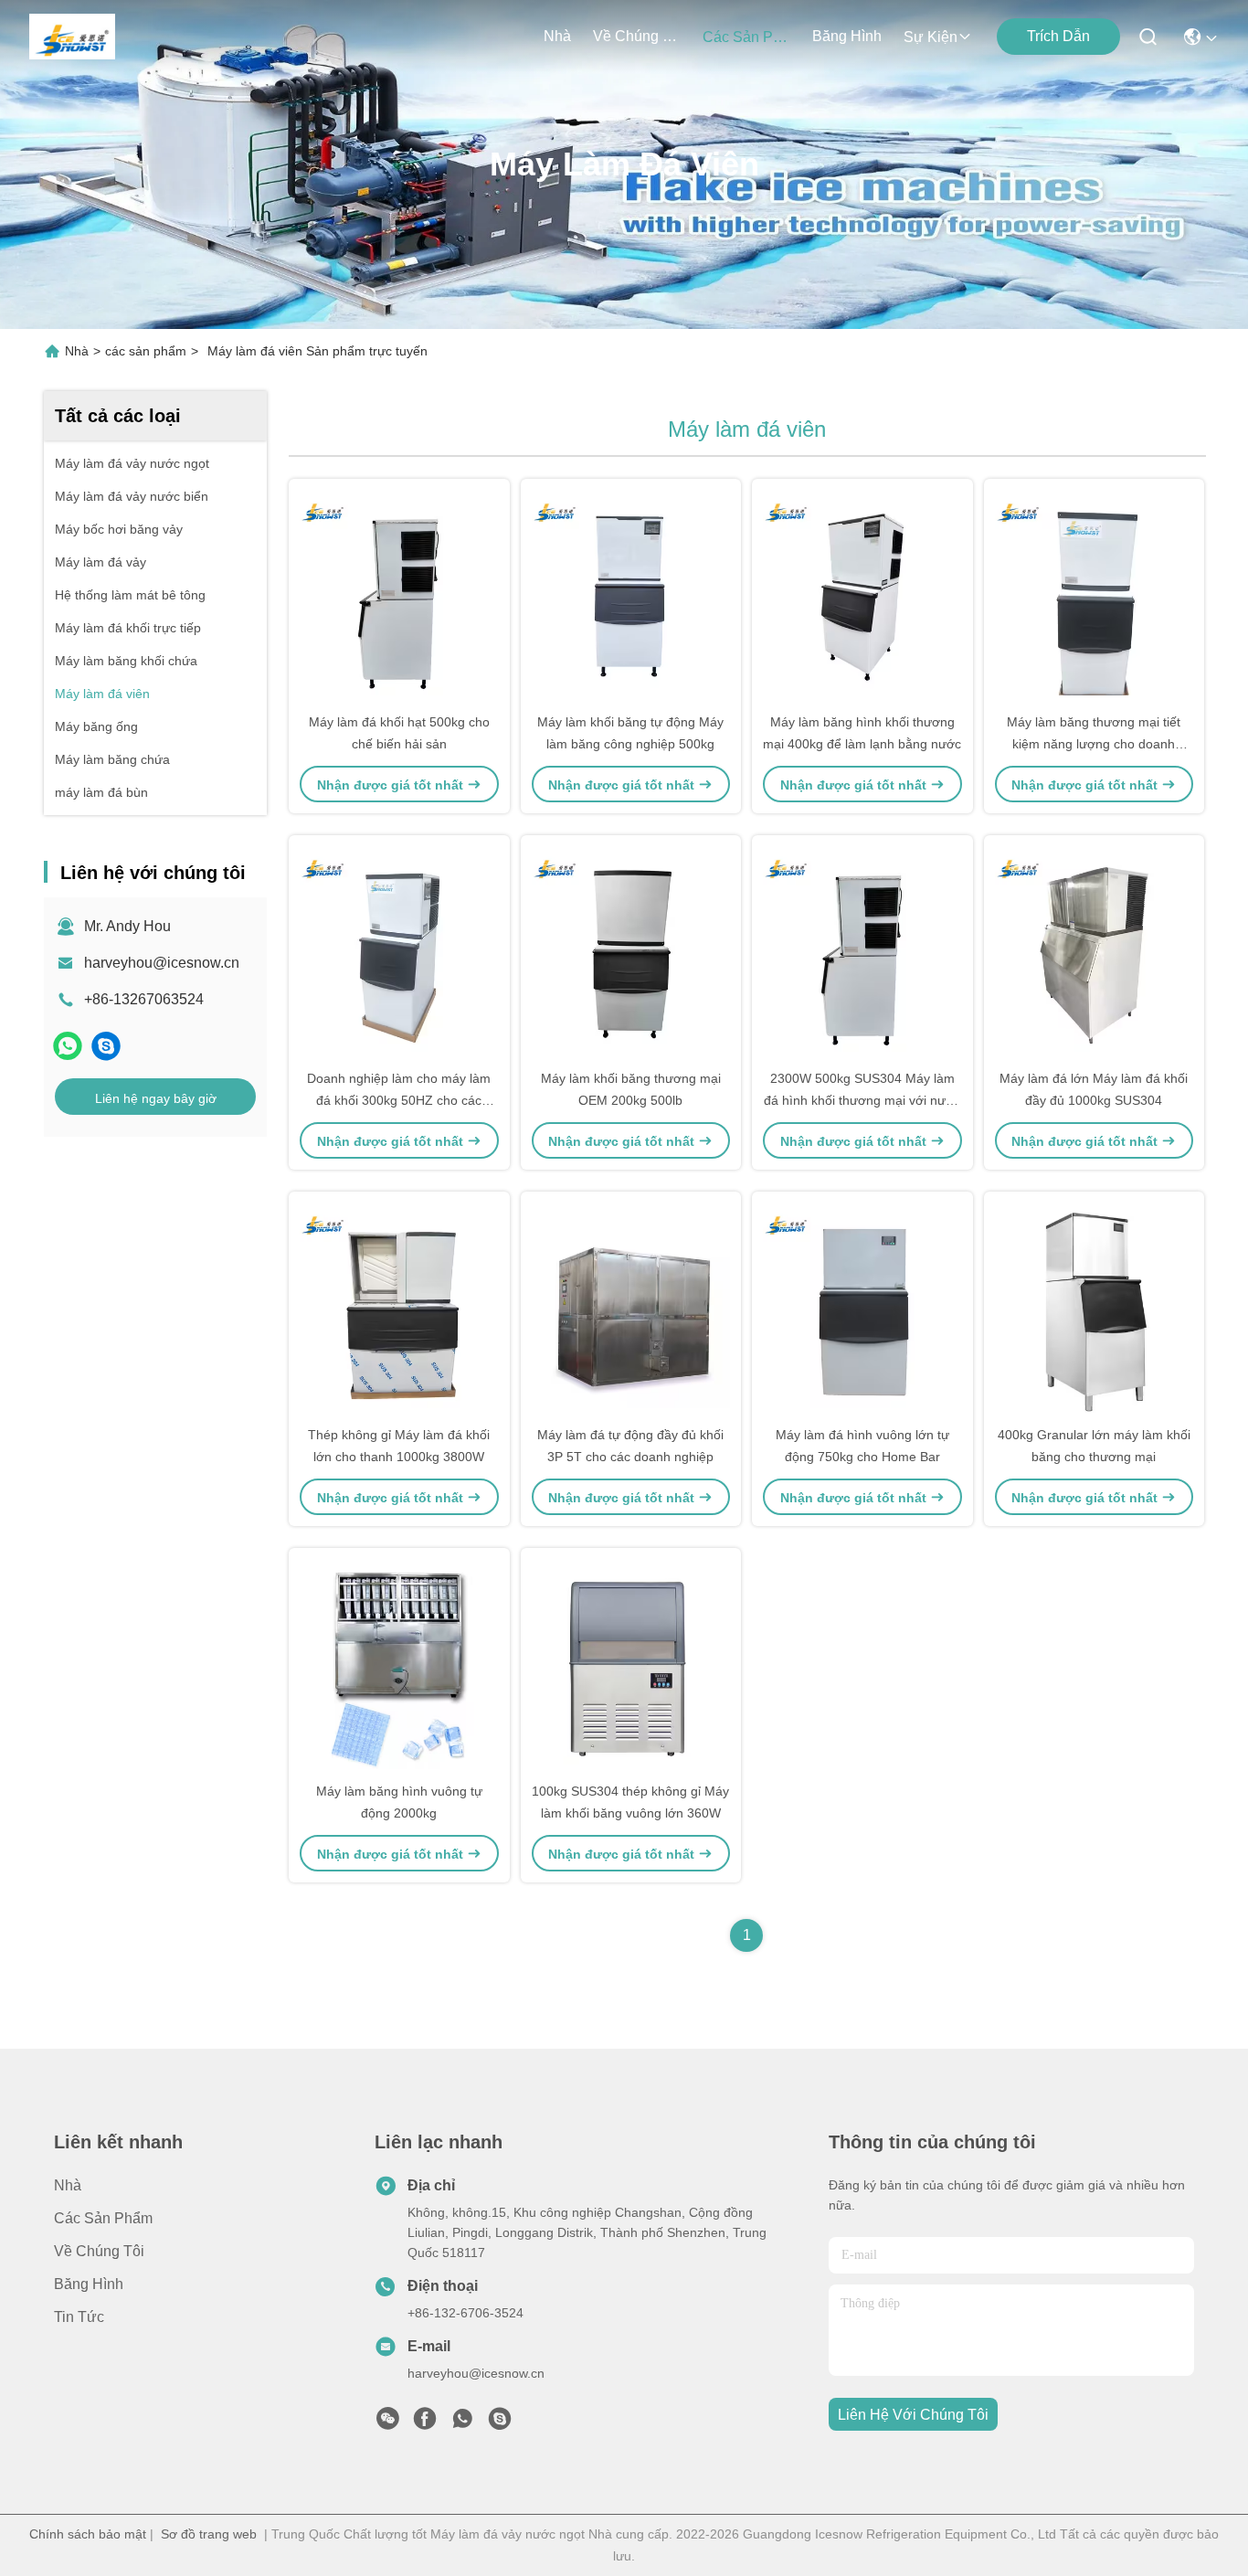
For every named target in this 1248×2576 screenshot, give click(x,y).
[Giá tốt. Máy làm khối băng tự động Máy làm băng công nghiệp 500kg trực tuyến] (631, 595)
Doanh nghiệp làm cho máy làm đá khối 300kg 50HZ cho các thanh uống (399, 1100)
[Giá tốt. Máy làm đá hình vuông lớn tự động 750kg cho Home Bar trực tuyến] (862, 1308)
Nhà (557, 36)
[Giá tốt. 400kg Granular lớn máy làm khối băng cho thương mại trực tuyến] (1095, 1308)
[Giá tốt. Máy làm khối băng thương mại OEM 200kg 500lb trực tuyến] (631, 951)
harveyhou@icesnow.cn (162, 963)
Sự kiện (931, 37)
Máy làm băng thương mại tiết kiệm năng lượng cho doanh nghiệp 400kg (1094, 744)
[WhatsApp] (68, 1046)
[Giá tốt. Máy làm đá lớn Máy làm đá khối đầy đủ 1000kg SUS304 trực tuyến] (1095, 951)
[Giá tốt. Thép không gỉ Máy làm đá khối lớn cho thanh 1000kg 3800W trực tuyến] (399, 1308)
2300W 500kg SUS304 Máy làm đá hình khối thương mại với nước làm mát (862, 1100)
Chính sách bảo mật (88, 2534)
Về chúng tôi (637, 36)
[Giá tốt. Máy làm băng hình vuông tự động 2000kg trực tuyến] (399, 1664)
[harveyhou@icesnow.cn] (106, 1046)
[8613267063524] (462, 2423)
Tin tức (79, 2317)
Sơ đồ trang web (209, 2534)
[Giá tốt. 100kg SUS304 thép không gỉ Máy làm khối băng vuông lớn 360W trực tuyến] (631, 1664)
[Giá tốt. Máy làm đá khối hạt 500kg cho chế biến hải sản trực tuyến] (399, 595)
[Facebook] (425, 2423)
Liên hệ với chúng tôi (913, 2415)
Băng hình (847, 36)
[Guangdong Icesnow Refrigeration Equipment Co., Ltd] (72, 37)
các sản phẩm (746, 37)
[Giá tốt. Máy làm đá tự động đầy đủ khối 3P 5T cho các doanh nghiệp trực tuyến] (631, 1308)
